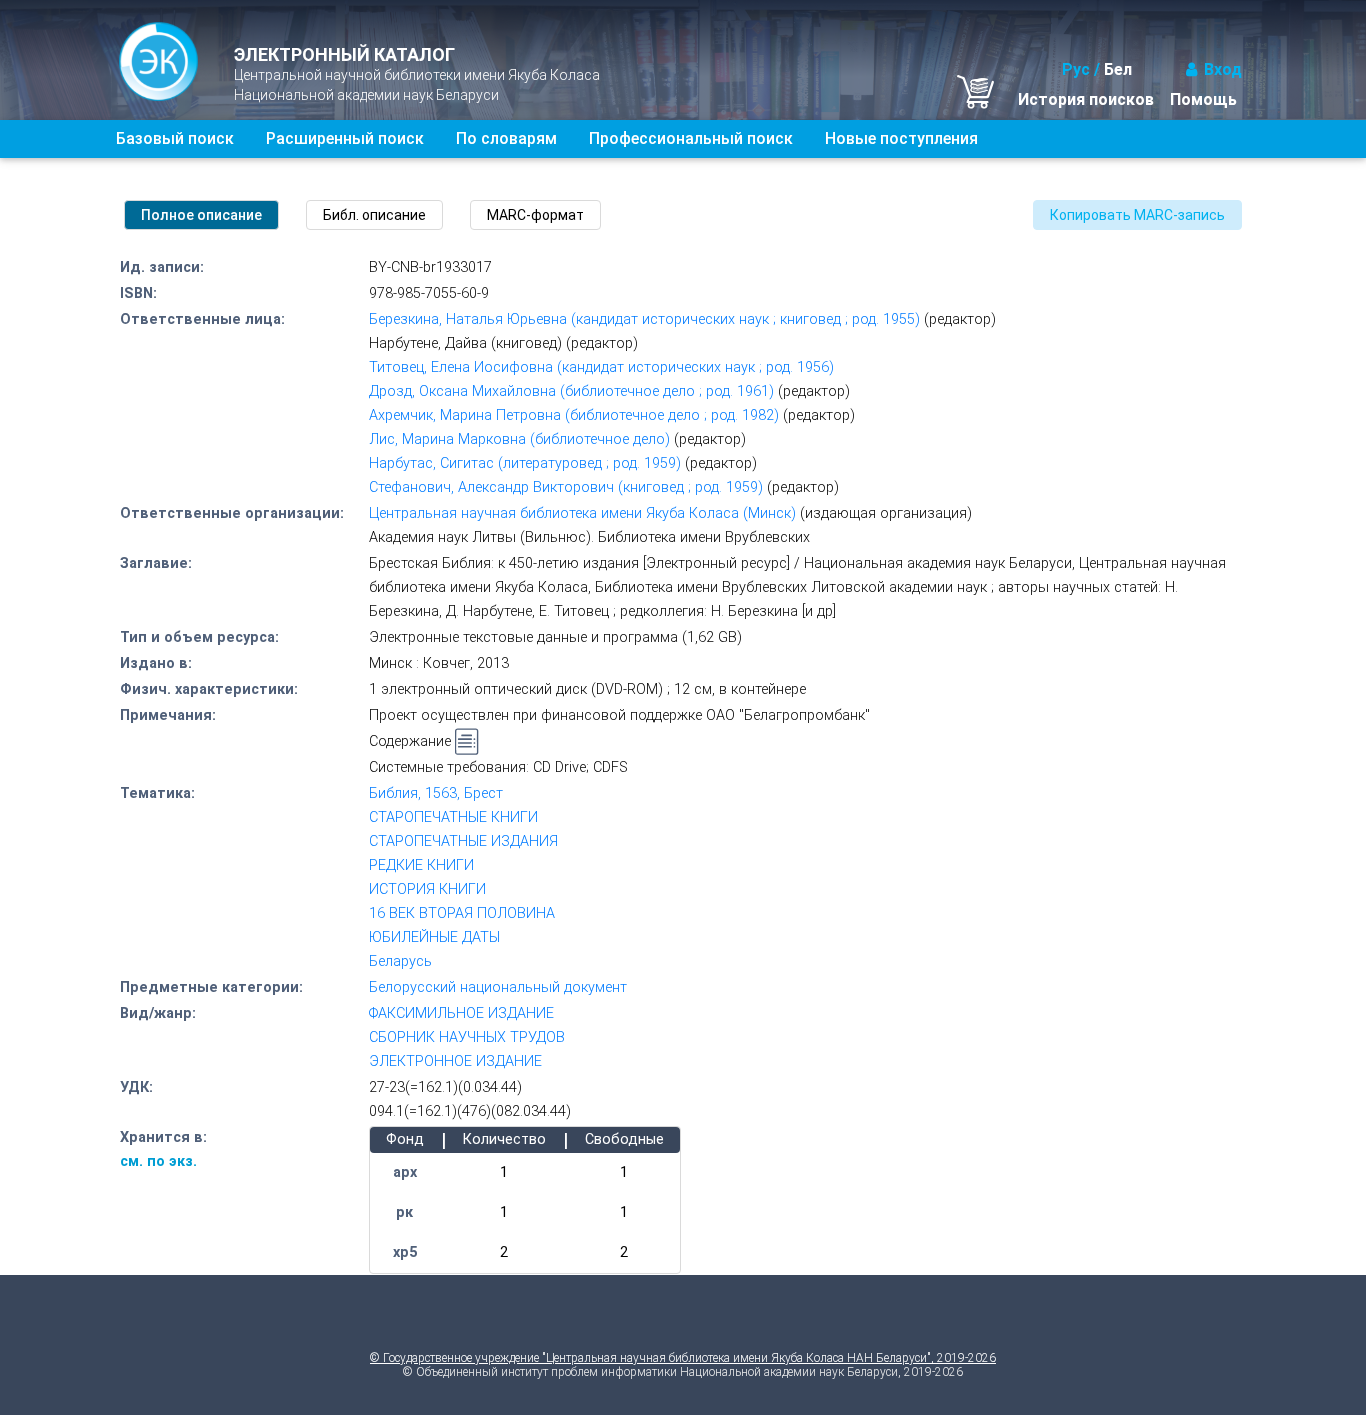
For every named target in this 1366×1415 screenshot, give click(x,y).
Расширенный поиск (345, 138)
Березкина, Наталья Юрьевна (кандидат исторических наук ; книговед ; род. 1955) (644, 319)
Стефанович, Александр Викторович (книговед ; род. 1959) (566, 487)
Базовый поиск (175, 138)
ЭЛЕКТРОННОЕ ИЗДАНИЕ (455, 1061)
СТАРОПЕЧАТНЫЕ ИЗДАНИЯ (463, 841)
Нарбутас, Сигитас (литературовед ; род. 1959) (525, 463)
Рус (1076, 69)
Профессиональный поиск (691, 138)
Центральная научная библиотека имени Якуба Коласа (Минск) (582, 513)
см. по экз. (158, 1161)
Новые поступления (901, 138)
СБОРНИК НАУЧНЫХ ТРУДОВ (467, 1037)
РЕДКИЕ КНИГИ (421, 865)
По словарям (506, 138)
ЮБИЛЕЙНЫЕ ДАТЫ (434, 937)
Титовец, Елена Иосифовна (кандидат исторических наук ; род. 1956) (601, 367)
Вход (1223, 69)
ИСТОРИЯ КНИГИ (427, 889)
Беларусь (400, 961)
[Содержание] (467, 742)
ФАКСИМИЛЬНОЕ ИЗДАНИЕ (461, 1013)
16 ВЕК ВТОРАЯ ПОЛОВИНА (462, 913)
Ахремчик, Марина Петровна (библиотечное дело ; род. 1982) (574, 415)
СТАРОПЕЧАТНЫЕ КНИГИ (453, 817)
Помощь (1203, 99)
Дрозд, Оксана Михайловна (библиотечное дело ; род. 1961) (571, 391)
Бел (1118, 69)
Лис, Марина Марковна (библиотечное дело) (519, 439)
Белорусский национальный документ (498, 987)
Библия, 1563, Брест (436, 793)
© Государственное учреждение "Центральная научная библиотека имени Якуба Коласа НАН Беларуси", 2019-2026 (683, 1358)
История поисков (1086, 99)
